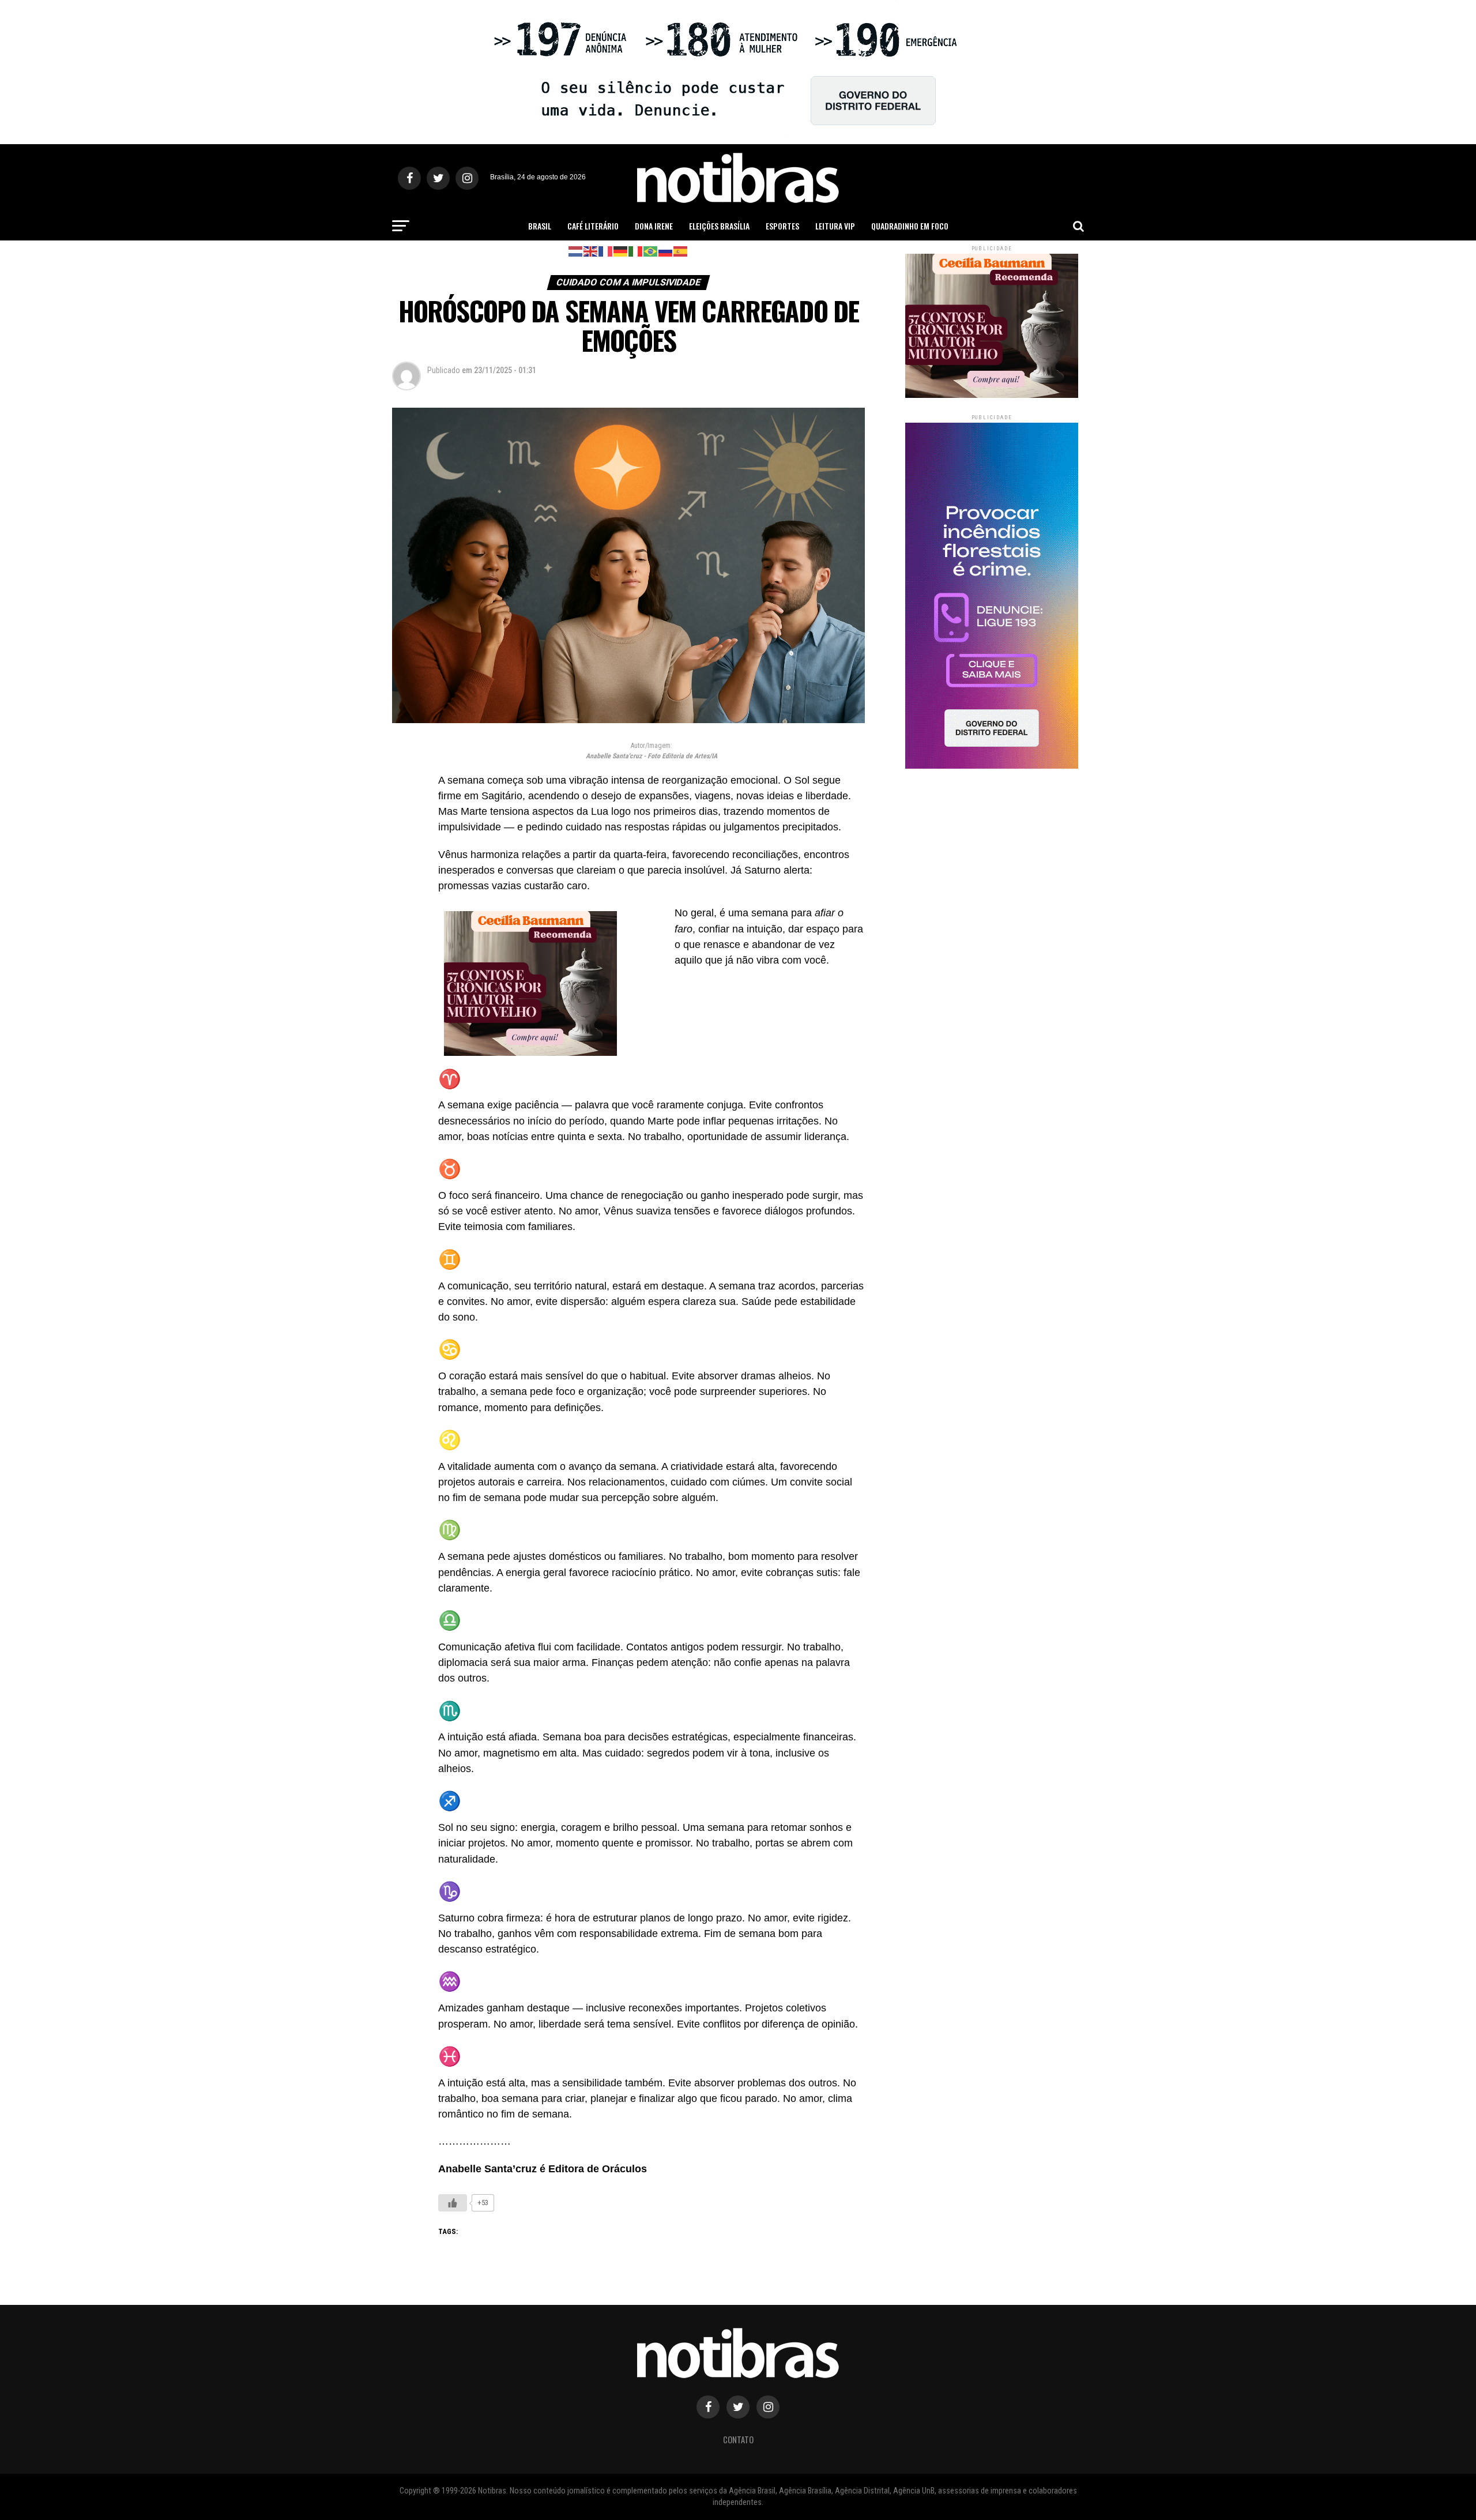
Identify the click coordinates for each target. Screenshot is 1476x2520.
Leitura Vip (835, 226)
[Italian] (636, 251)
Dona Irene (654, 226)
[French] (606, 251)
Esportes (782, 226)
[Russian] (666, 251)
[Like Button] (453, 2203)
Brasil (540, 226)
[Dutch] (576, 251)
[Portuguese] (651, 251)
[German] (621, 251)
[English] (591, 251)
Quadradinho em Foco (910, 226)
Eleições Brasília (719, 226)
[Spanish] (681, 251)
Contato (738, 2440)
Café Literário (593, 226)
